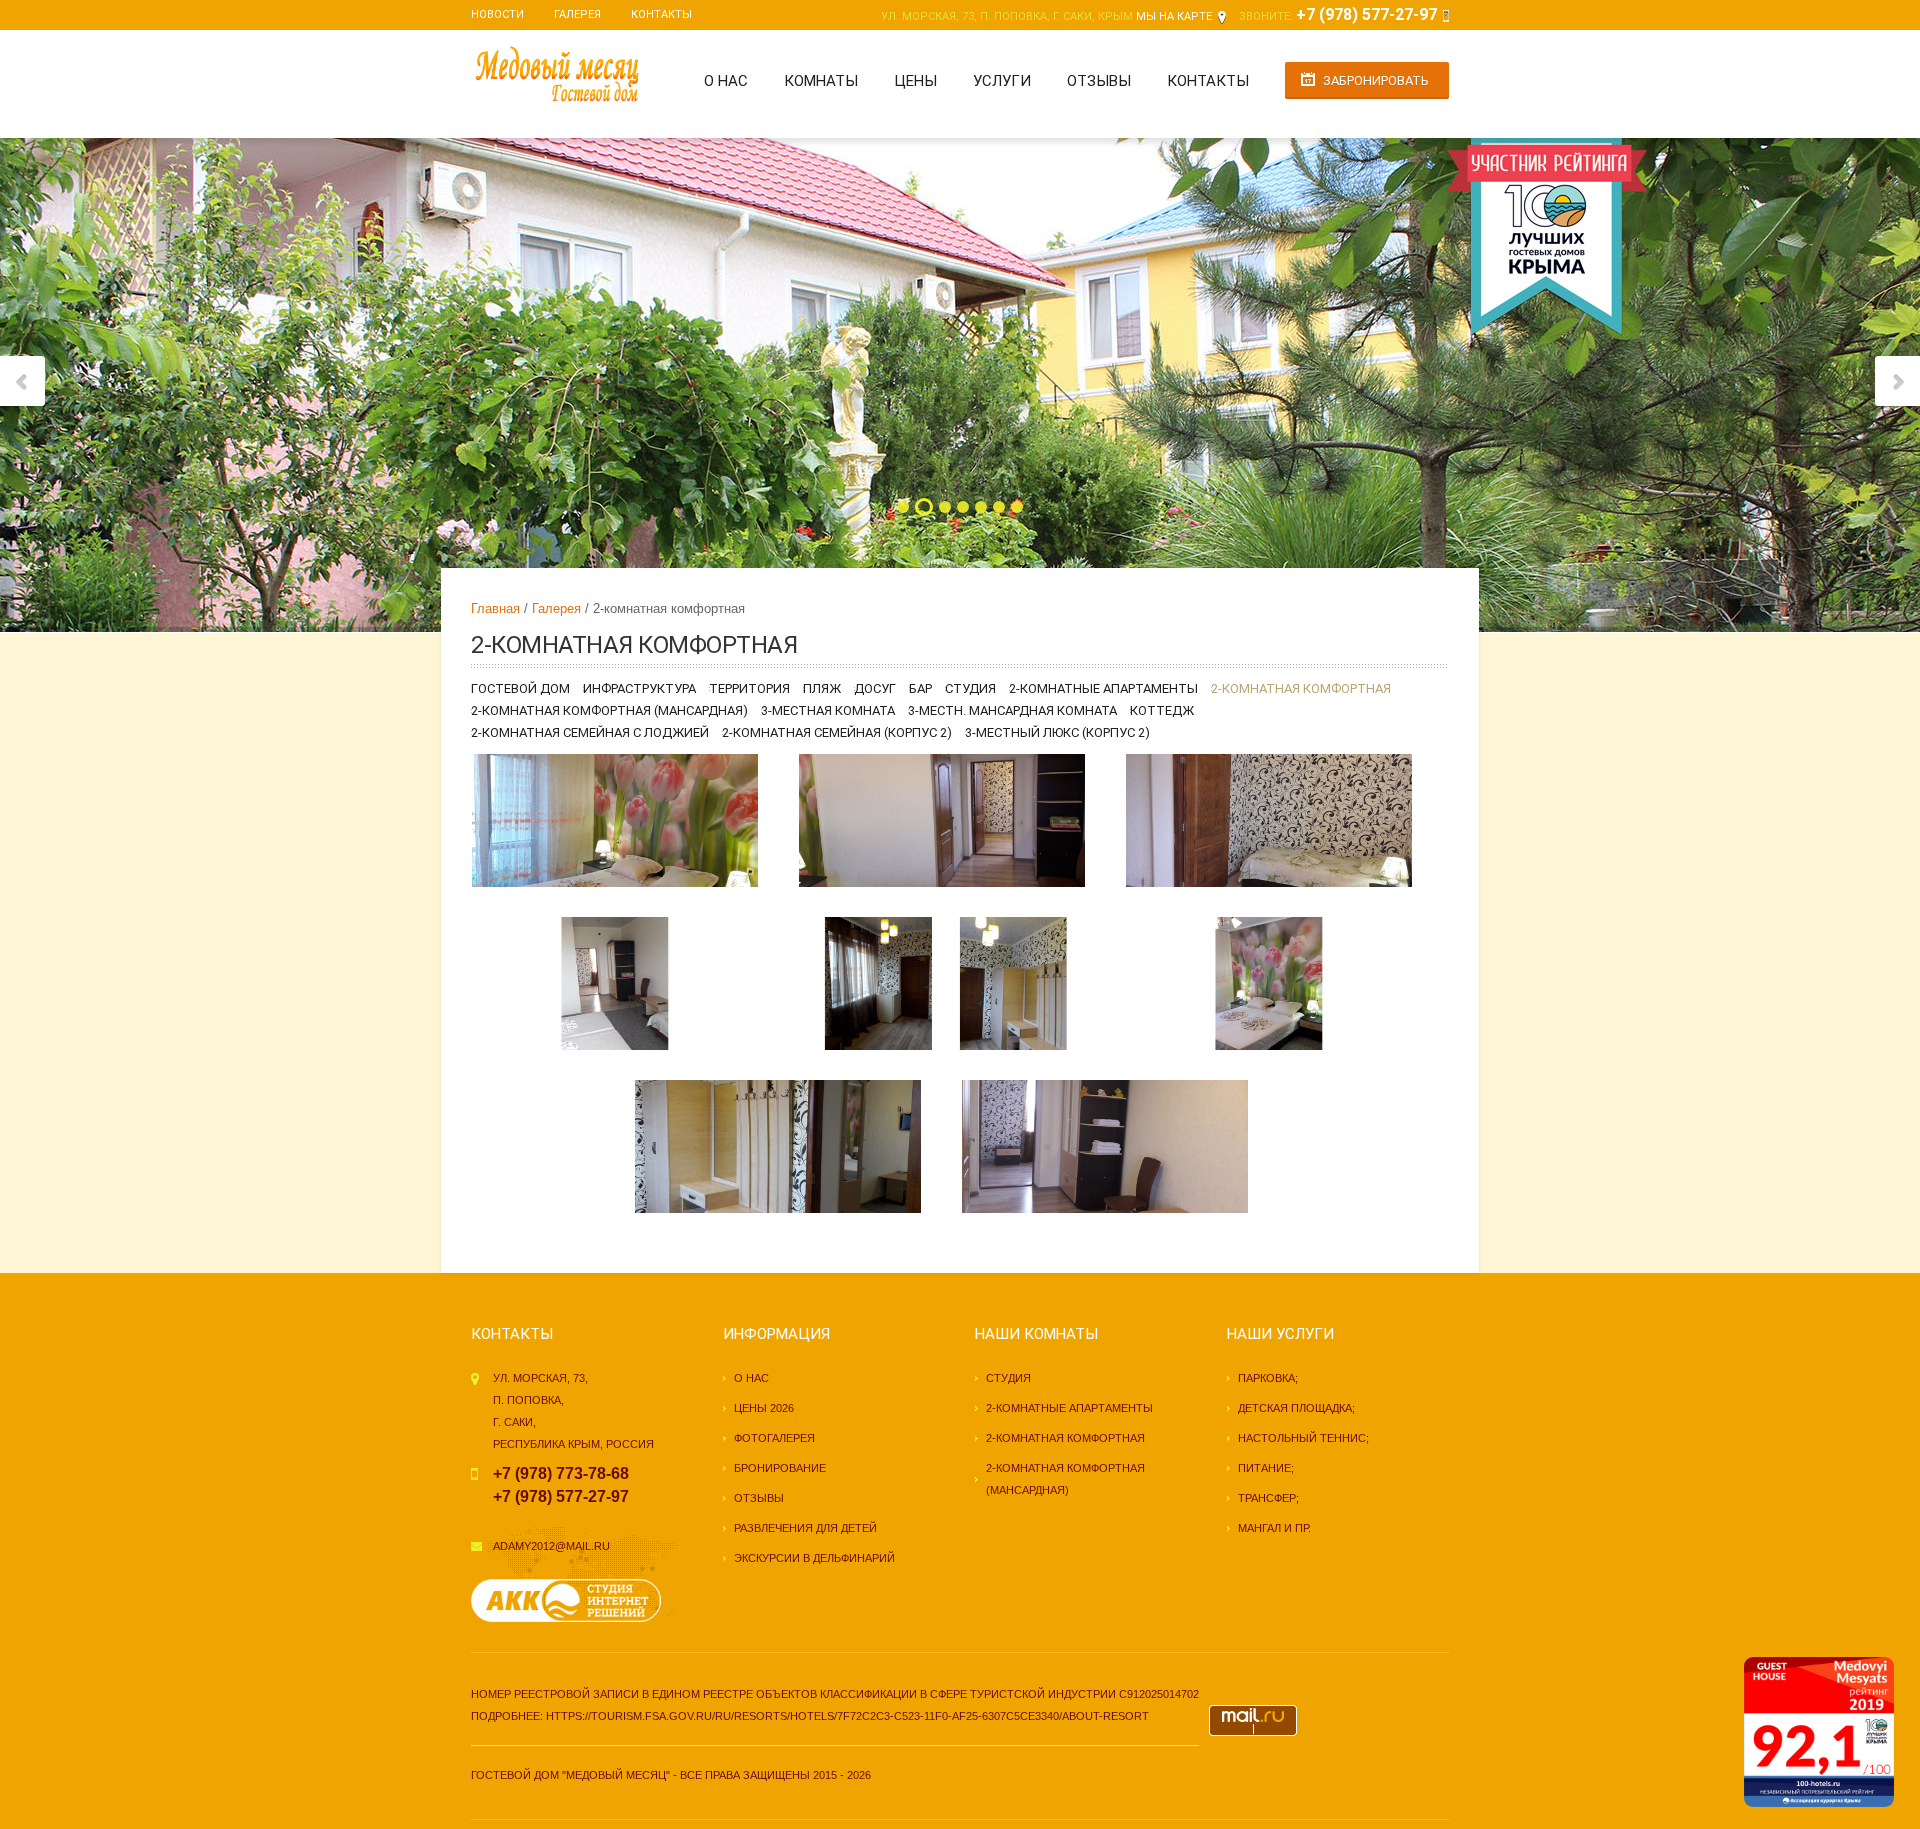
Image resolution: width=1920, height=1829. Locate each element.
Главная (495, 608)
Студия (970, 688)
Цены (915, 81)
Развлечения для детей (805, 1528)
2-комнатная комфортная (1301, 688)
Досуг (875, 688)
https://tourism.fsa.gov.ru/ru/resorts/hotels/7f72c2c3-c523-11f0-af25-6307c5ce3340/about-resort (847, 1716)
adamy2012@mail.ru (551, 1546)
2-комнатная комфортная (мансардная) (609, 710)
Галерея (577, 14)
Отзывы (1099, 81)
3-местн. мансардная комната (1012, 710)
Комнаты (821, 81)
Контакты (661, 14)
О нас (726, 81)
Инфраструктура (639, 688)
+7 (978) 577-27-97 (1366, 14)
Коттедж (1162, 710)
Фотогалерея (774, 1438)
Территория (749, 688)
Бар (920, 688)
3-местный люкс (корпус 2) (1057, 732)
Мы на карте (1174, 16)
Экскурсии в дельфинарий (814, 1558)
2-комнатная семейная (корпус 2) (837, 732)
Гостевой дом (520, 688)
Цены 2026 (764, 1408)
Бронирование (780, 1468)
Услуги (1002, 81)
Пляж (822, 688)
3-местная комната (828, 710)
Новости (497, 14)
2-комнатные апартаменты (1103, 688)
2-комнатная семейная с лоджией (590, 732)
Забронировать (1376, 80)
